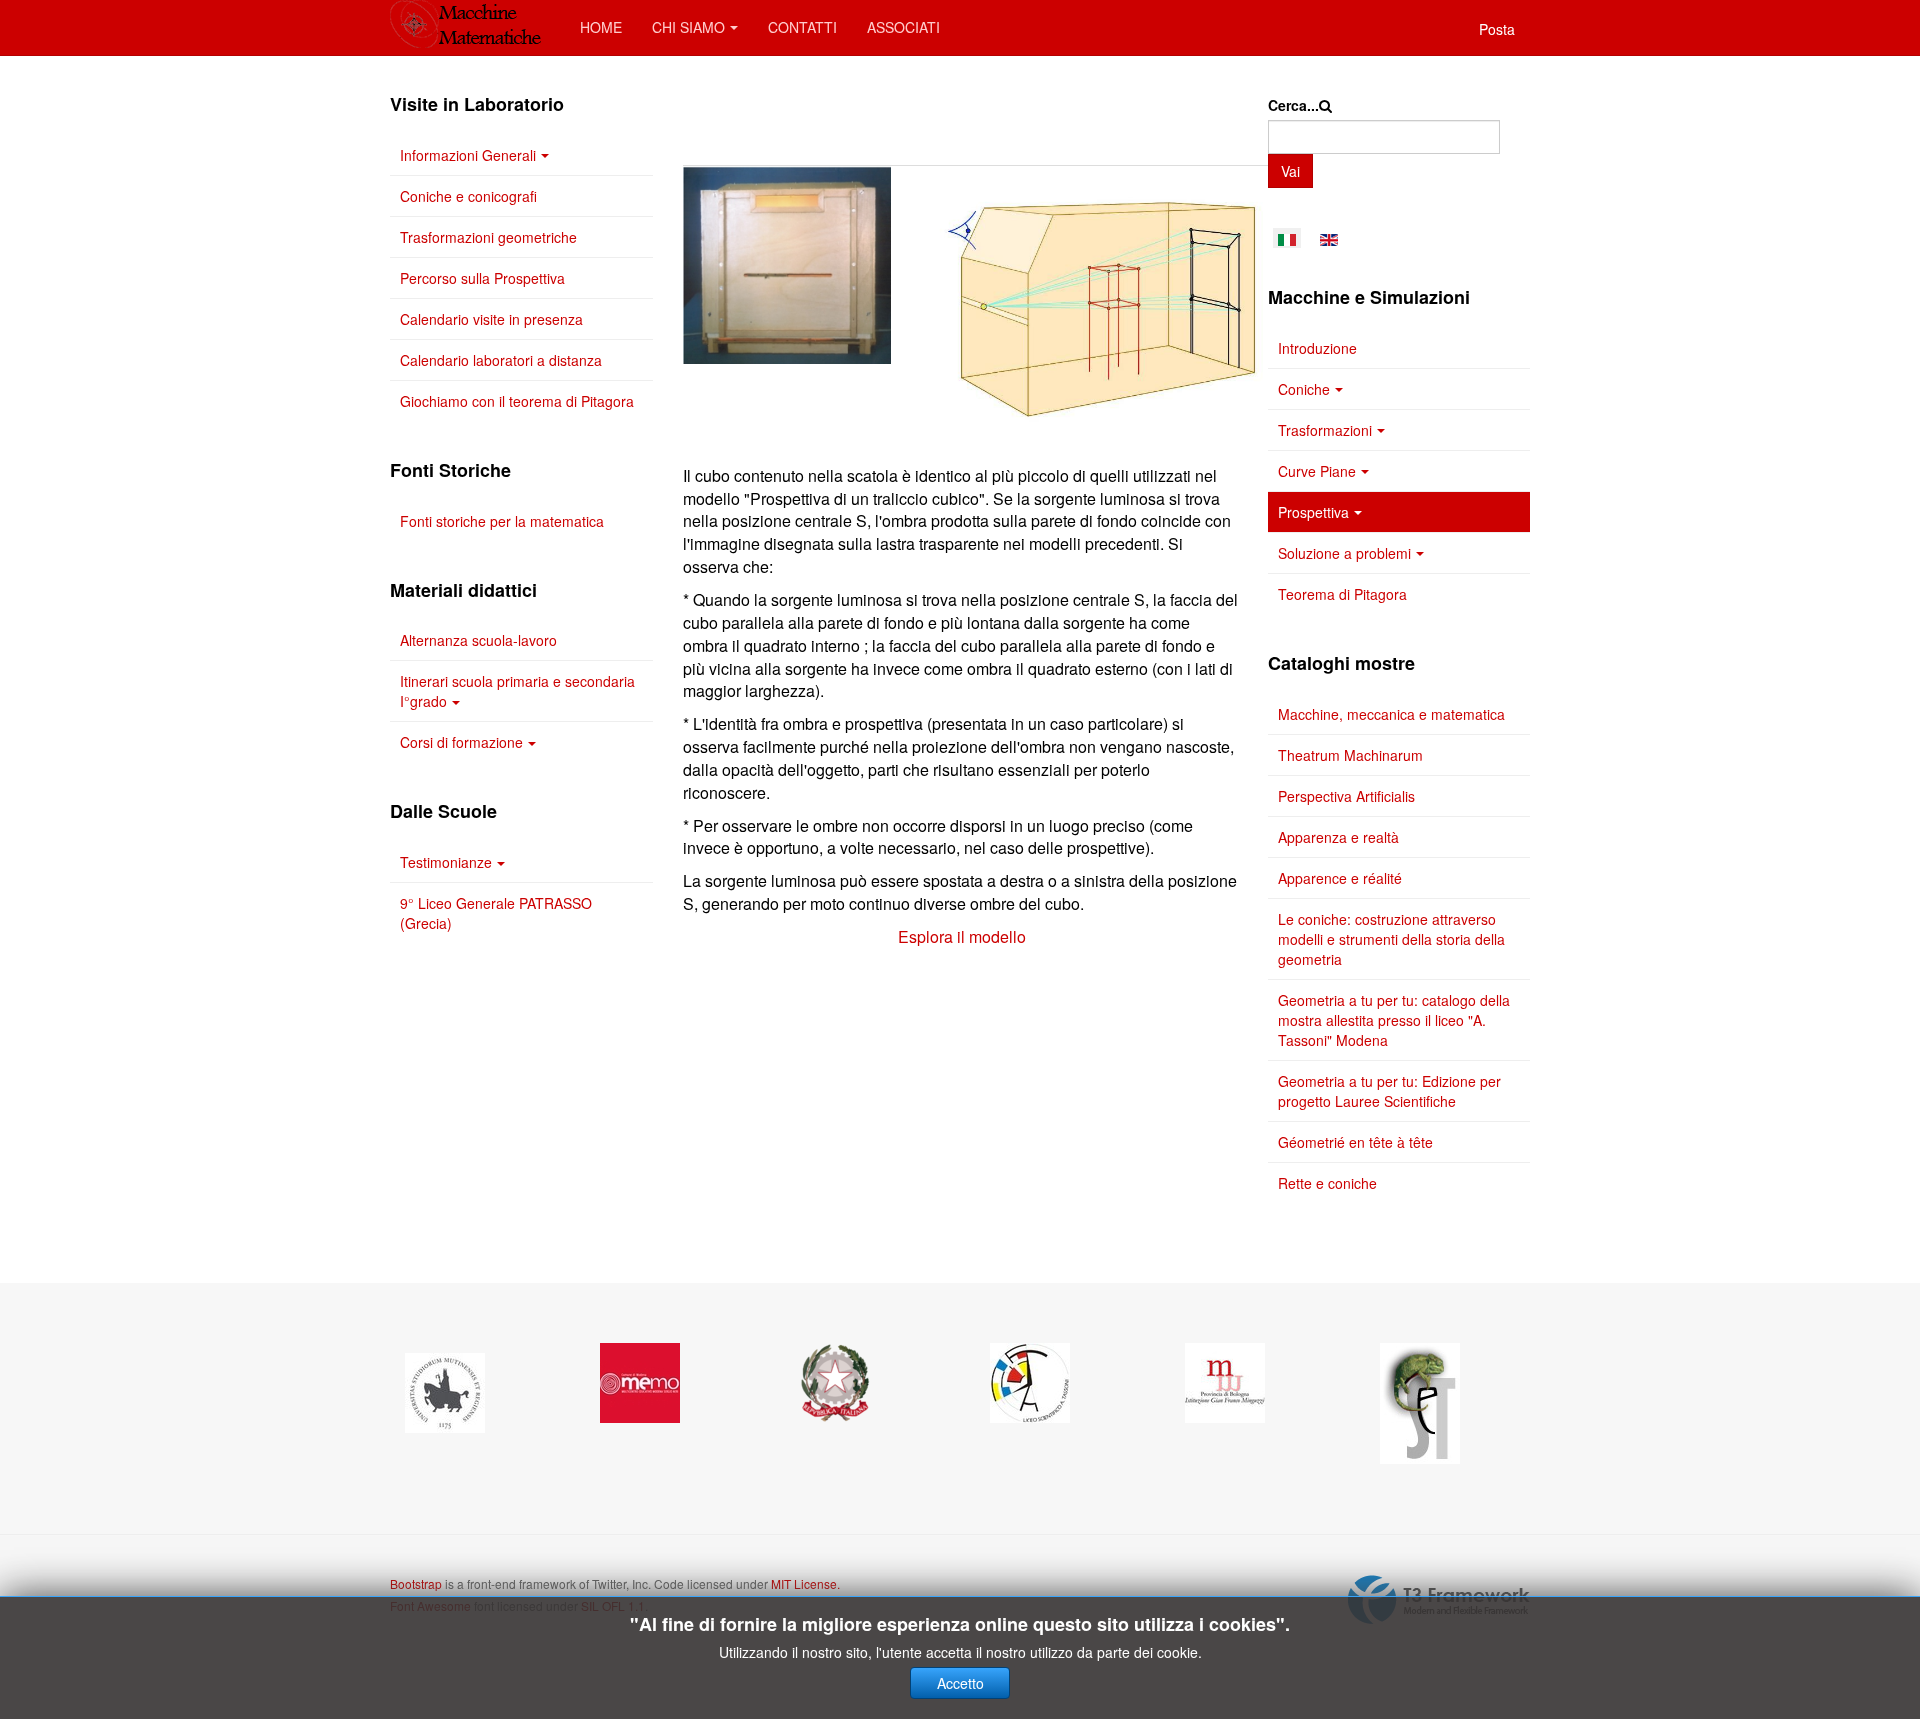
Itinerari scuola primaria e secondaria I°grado (517, 691)
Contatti (802, 27)
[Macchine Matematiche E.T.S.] (470, 25)
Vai (1290, 171)
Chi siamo (688, 27)
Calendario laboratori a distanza (501, 360)
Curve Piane (1317, 471)
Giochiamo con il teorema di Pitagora (517, 401)
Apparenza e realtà (1338, 837)
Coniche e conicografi (468, 196)
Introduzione (1317, 348)
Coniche (1304, 389)
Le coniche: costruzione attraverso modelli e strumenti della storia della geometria (1391, 939)
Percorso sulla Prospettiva (482, 278)
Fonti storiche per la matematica (502, 521)
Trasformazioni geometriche (488, 237)
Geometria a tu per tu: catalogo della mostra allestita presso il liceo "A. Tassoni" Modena (1394, 1020)
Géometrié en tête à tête (1355, 1142)
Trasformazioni (1325, 430)
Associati (903, 27)
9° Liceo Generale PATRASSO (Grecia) (496, 913)
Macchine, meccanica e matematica (1391, 714)
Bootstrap (416, 1583)
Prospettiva (1313, 512)
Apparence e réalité (1340, 878)
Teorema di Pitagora (1342, 594)
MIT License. (805, 1583)
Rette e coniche (1327, 1183)
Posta (1497, 29)
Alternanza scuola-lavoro (478, 640)
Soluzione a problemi (1344, 553)
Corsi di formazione (461, 742)
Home (601, 27)
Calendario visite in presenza (491, 319)
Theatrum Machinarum (1350, 755)
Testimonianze (446, 862)
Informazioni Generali (468, 155)
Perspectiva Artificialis (1346, 796)
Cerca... (1293, 105)
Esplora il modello (960, 936)
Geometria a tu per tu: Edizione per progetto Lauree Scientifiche (1389, 1091)
